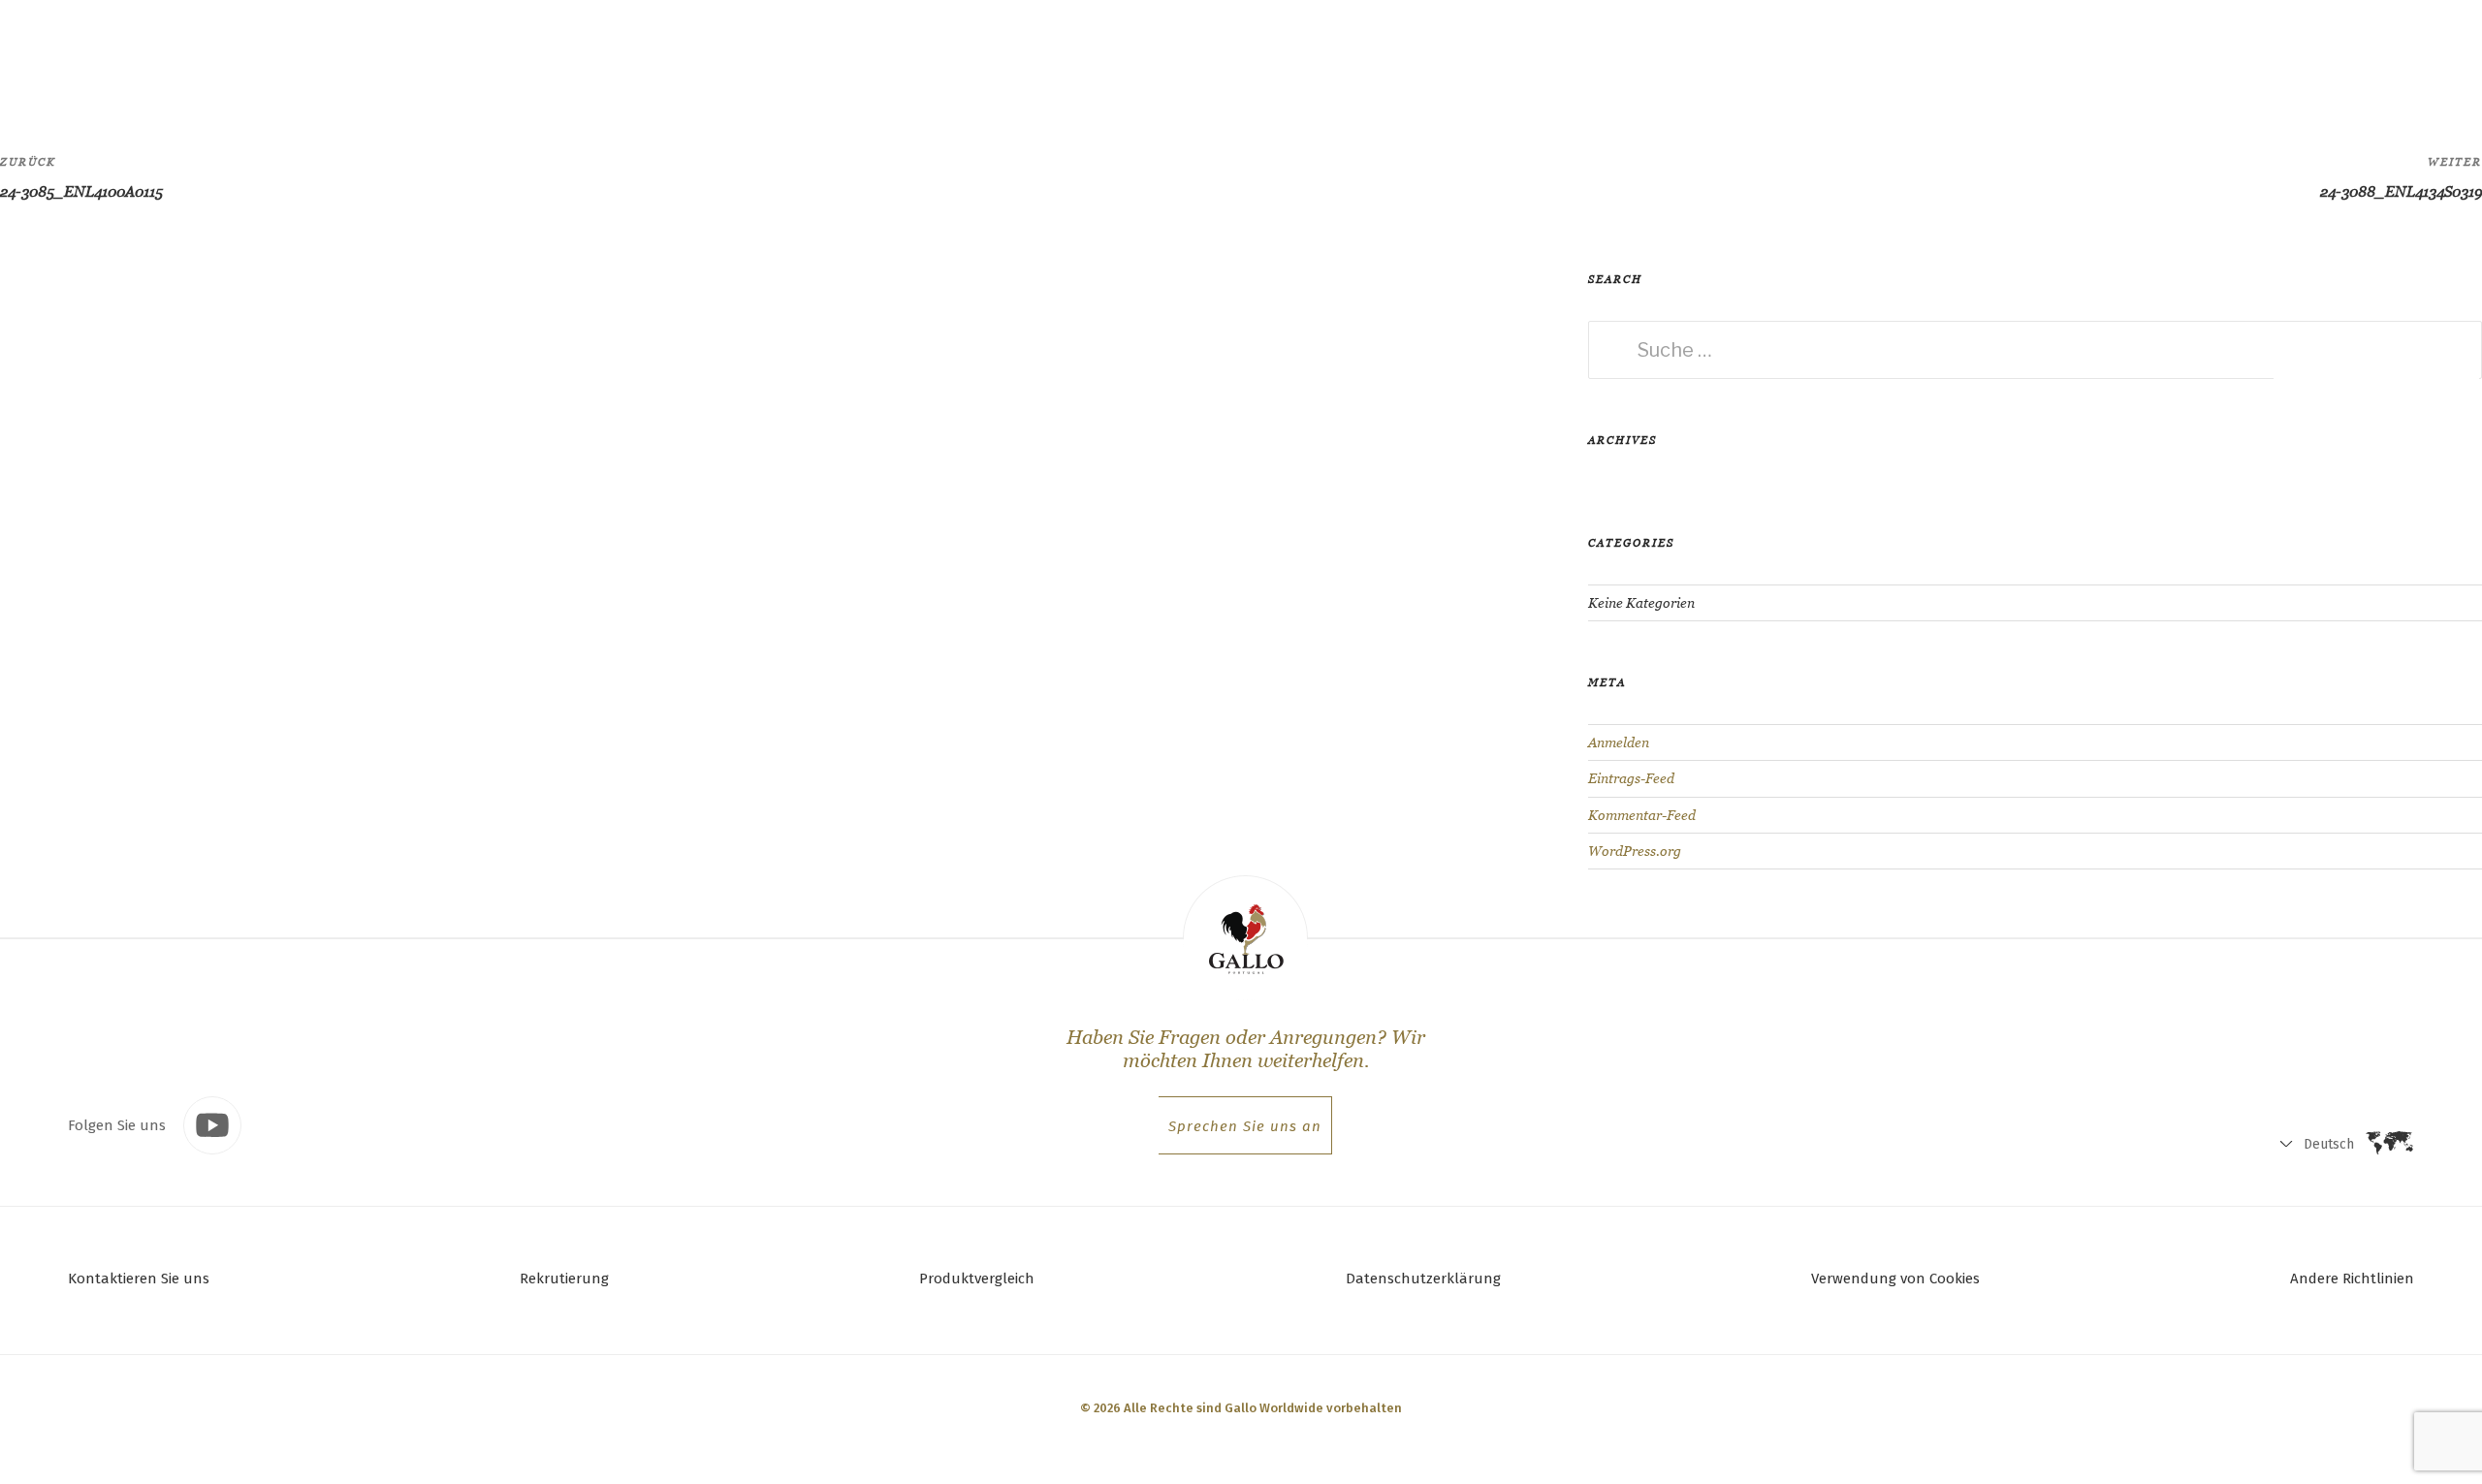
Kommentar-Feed (1642, 815)
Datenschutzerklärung (1423, 1279)
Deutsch (2248, 59)
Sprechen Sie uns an (1245, 1126)
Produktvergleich (977, 1279)
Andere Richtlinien (2352, 1279)
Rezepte (374, 54)
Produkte (272, 54)
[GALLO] (55, 55)
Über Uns (475, 54)
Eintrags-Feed (1631, 778)
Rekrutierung (564, 1279)
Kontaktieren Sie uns (139, 1279)
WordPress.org (1635, 851)
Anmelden (1619, 742)
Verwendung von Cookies (1895, 1279)
